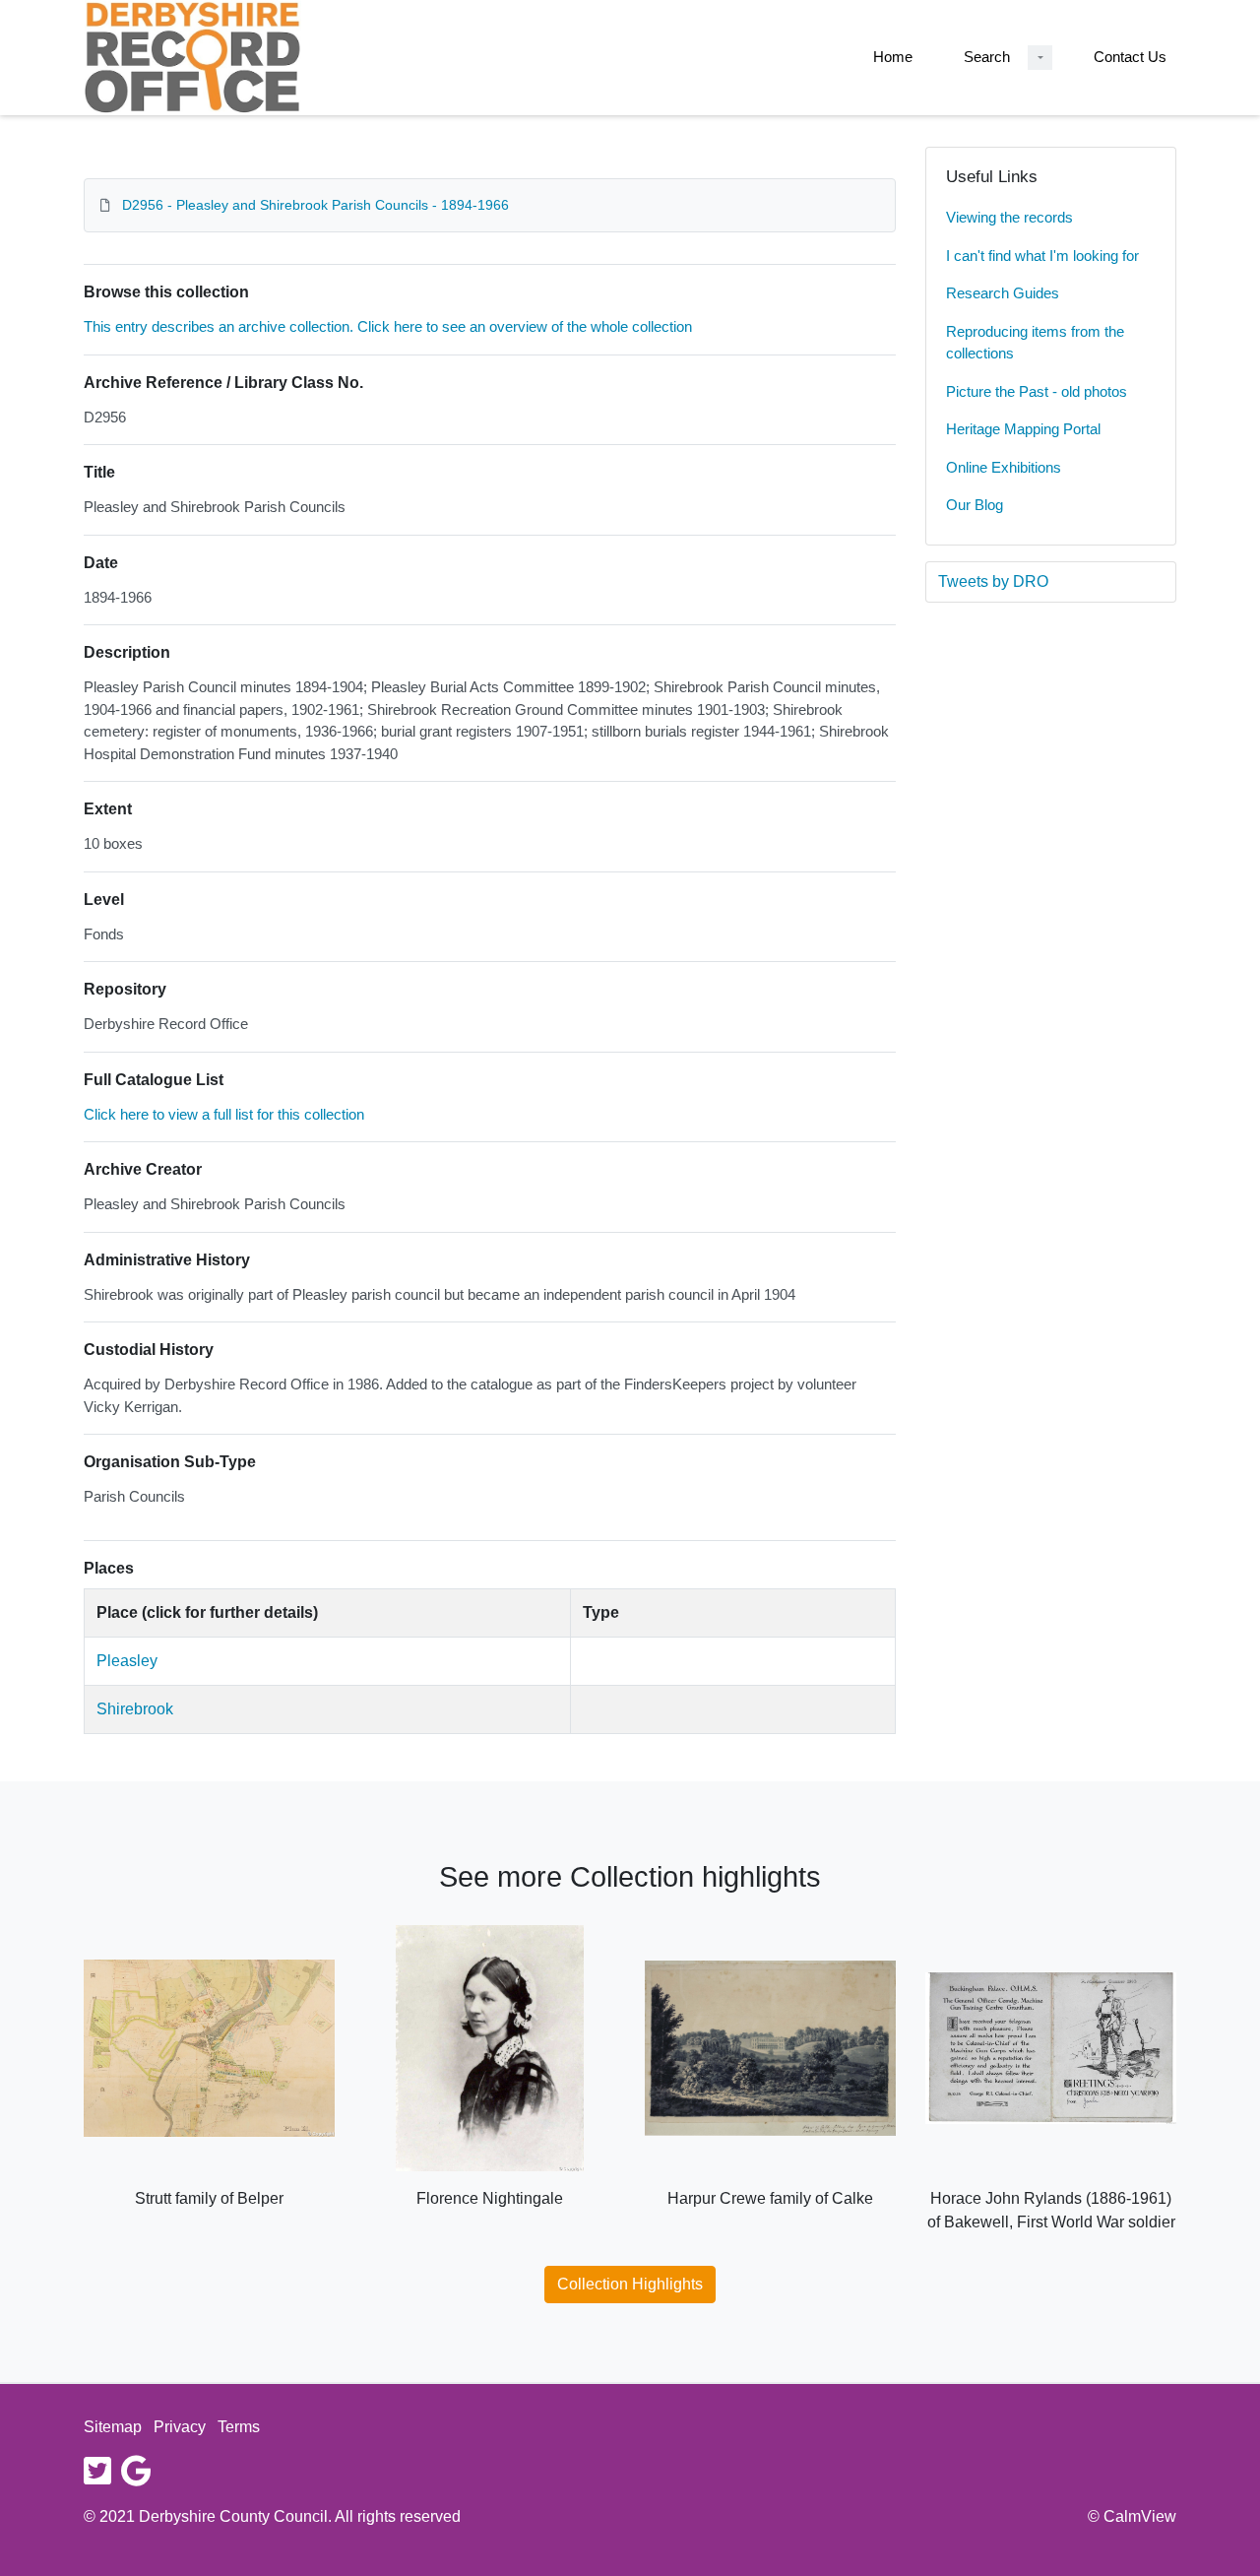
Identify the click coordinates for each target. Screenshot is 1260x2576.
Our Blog (975, 505)
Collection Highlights (630, 2284)
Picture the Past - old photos (1037, 391)
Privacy (180, 2427)
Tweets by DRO (993, 581)
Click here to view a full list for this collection (224, 1114)
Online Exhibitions (1004, 467)
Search (987, 57)
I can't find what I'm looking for (1042, 256)
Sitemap (113, 2427)
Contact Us (1130, 57)
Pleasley (127, 1661)
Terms (239, 2427)
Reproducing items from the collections (1035, 343)
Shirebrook (135, 1709)
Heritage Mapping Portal (1023, 429)
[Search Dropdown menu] (1040, 58)
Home (893, 57)
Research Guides (1003, 293)
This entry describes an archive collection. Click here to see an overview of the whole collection (388, 326)
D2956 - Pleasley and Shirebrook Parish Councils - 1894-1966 (315, 205)
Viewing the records (1009, 217)
